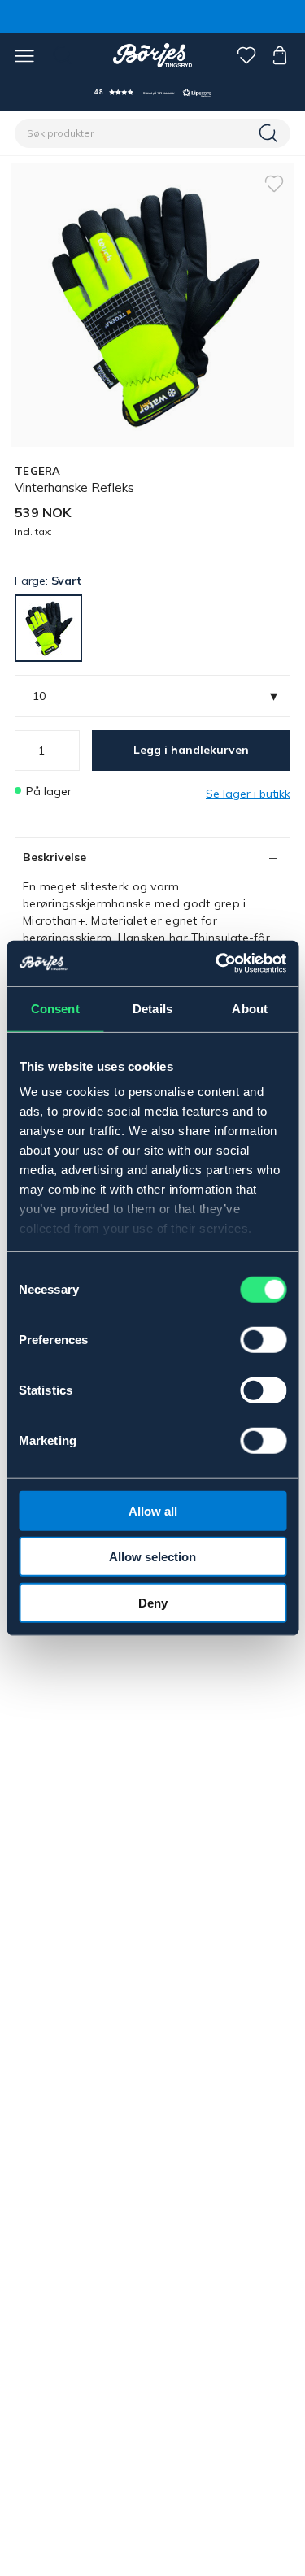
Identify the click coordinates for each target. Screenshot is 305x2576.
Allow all (153, 1510)
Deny (153, 1602)
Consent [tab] (55, 1008)
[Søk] (270, 133)
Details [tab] (152, 1008)
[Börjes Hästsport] (152, 55)
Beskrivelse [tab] (54, 857)
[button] (153, 92)
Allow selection (152, 1557)
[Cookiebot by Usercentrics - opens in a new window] (217, 964)
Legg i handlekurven (191, 750)
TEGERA (38, 471)
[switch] (263, 1339)
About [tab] (250, 1008)
